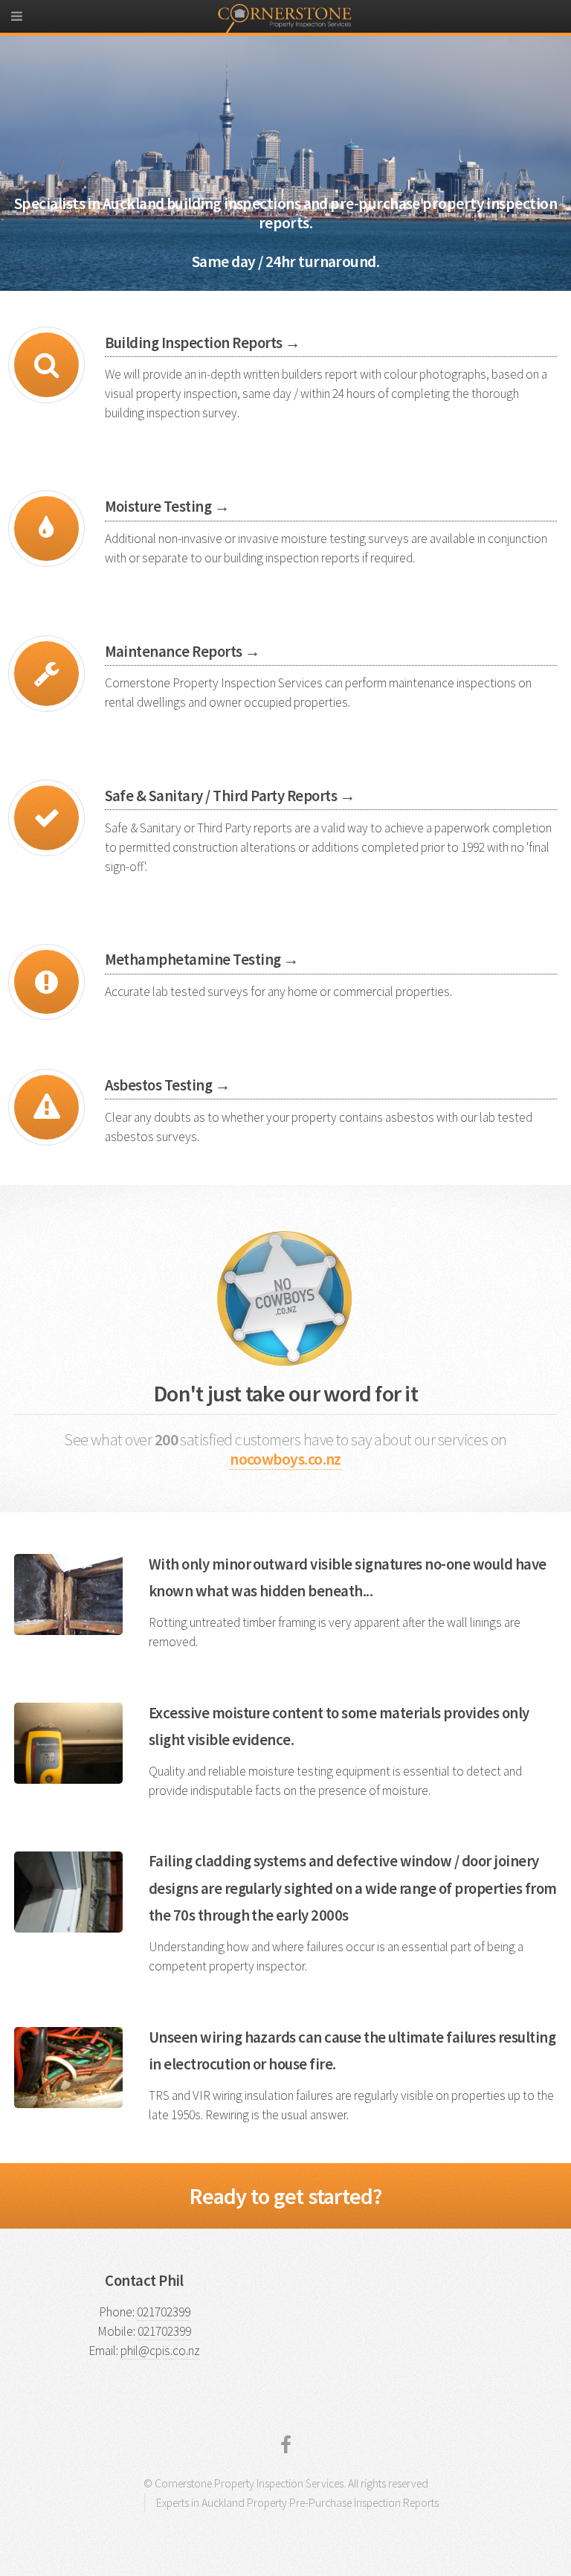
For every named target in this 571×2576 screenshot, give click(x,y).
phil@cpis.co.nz (160, 2351)
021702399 (164, 2312)
